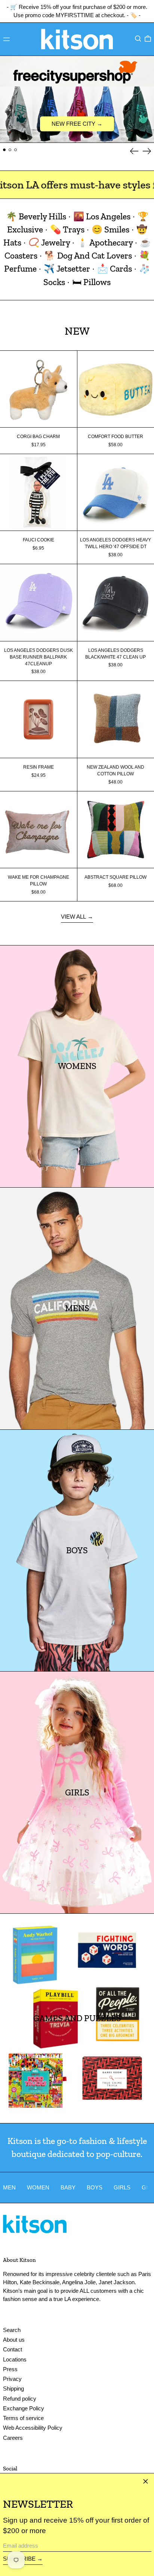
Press (10, 2369)
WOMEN (38, 2187)
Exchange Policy (24, 2408)
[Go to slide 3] (16, 150)
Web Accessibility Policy (33, 2428)
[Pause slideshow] (7, 63)
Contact (13, 2349)
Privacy (12, 2379)
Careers (13, 2438)
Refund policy (20, 2399)
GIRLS (122, 2187)
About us (14, 2340)
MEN (9, 2187)
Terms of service (23, 2418)
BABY (68, 2187)
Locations (15, 2359)
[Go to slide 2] (10, 150)
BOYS (95, 2187)
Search (12, 2330)
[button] (138, 38)
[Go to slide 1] (4, 150)
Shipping (13, 2389)
